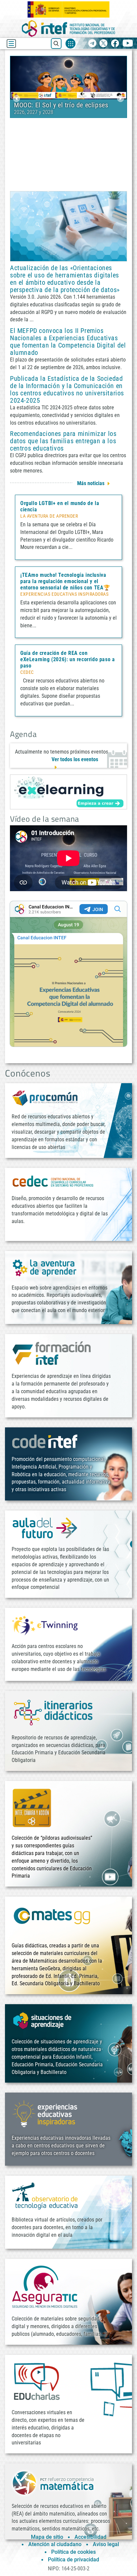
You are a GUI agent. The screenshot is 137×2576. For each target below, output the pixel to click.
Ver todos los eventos (75, 759)
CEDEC (27, 672)
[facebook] (115, 44)
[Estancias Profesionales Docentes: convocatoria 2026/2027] (68, 77)
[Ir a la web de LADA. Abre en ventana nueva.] (45, 1267)
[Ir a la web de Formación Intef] (52, 1353)
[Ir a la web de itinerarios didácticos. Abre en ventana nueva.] (53, 1712)
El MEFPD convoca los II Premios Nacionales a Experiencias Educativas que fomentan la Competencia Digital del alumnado (68, 342)
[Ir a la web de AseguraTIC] (45, 2287)
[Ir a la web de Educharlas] (37, 2381)
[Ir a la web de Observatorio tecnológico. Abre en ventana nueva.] (45, 2196)
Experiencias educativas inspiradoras (64, 594)
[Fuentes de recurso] (70, 44)
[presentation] (16, 99)
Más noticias (91, 483)
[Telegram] (92, 44)
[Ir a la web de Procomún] (45, 1098)
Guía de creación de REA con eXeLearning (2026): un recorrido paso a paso (68, 659)
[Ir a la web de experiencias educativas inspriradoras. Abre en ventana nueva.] (45, 2113)
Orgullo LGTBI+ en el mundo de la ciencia (60, 506)
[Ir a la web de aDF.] (45, 1528)
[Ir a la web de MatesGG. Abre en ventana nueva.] (52, 1919)
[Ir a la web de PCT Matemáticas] (53, 2482)
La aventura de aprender (49, 516)
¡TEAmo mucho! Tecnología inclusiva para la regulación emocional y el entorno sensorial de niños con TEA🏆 (65, 581)
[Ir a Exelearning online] (68, 792)
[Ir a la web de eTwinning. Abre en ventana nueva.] (45, 1625)
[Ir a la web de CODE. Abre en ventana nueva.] (45, 1441)
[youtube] (128, 44)
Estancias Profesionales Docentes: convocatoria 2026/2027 (63, 109)
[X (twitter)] (104, 44)
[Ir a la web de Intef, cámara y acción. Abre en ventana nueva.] (32, 1807)
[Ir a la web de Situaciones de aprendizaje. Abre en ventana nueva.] (43, 2021)
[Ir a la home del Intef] (68, 28)
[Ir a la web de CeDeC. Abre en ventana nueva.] (53, 1181)
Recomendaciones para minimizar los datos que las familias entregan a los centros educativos (63, 441)
